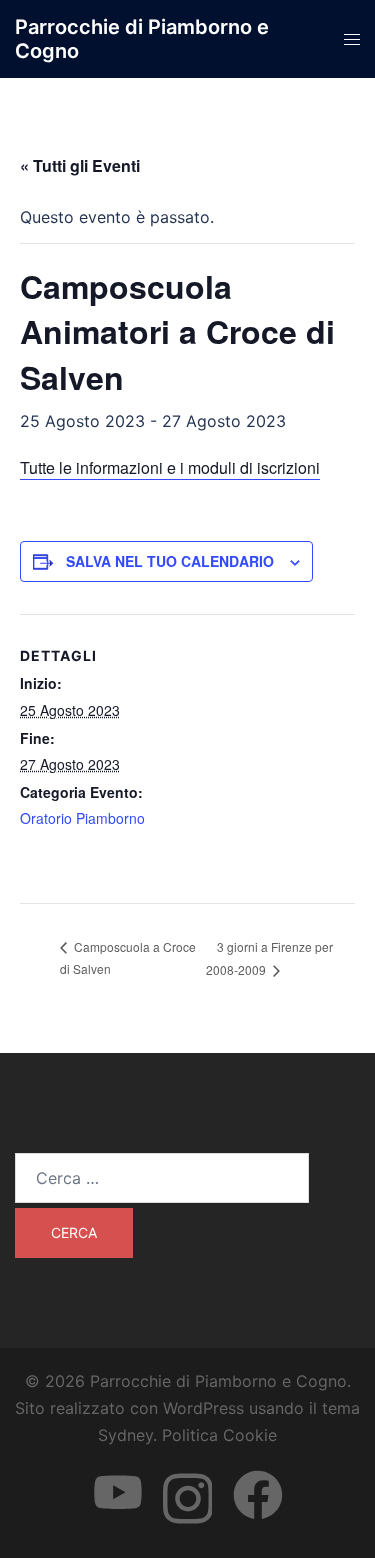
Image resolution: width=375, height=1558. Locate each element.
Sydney (125, 1435)
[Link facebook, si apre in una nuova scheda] (258, 1477)
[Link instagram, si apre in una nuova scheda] (188, 1477)
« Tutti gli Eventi (80, 165)
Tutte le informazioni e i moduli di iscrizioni (170, 467)
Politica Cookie (219, 1435)
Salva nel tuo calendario (170, 561)
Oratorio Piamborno (82, 818)
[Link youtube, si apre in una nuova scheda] (118, 1477)
